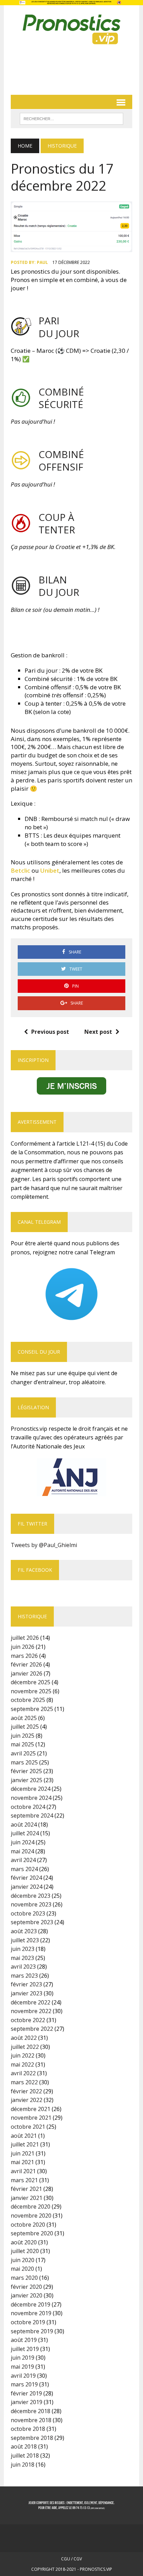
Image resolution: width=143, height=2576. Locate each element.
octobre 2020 (28, 2225)
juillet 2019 (25, 2349)
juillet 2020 (25, 2251)
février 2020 (26, 2287)
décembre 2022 (31, 2002)
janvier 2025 (27, 1780)
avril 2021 (23, 2171)
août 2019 (24, 2340)
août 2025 (24, 1718)
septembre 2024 (32, 1815)
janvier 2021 (27, 2198)
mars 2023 (24, 1976)
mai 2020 (22, 2269)
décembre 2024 (31, 1789)
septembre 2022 (32, 2029)
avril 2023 (23, 1967)
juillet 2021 (25, 2144)
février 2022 (26, 2091)
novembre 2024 (31, 1798)
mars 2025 (24, 1762)
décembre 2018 (31, 2411)
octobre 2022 (28, 2020)
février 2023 (26, 1984)
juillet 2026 (25, 1638)
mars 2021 (24, 2180)
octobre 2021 (28, 2127)
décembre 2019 (31, 2304)
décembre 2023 (31, 1896)
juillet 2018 (25, 2455)
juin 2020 (23, 2260)
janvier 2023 (27, 1993)
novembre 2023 (31, 1904)
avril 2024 (23, 1860)
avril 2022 (23, 2073)
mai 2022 (22, 2064)
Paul (42, 262)
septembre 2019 (32, 2331)
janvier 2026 (27, 1673)
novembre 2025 (31, 1691)
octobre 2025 (28, 1700)
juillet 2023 (25, 1940)
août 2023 (24, 1931)
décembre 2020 (31, 2207)
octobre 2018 (28, 2429)
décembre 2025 (31, 1682)
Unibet (50, 870)
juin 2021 (23, 2153)
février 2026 (26, 1664)
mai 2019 (22, 2367)
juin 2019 (23, 2358)
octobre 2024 (28, 1807)
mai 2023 (22, 1958)
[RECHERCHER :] (71, 118)
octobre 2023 (28, 1913)
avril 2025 (23, 1753)
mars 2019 (24, 2384)
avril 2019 (23, 2376)
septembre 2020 (32, 2233)
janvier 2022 (27, 2100)
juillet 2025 (25, 1727)
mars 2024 (24, 1869)
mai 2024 (22, 1851)
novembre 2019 (31, 2313)
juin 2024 (23, 1842)
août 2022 (24, 2038)
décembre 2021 (31, 2109)
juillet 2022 (25, 2047)
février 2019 (26, 2393)
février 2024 (26, 1878)
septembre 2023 (32, 1922)
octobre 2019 (28, 2322)
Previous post (50, 1032)
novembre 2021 (31, 2118)
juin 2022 (23, 2055)
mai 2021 (22, 2162)
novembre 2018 (31, 2420)
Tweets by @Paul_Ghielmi (44, 1545)
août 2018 (24, 2446)
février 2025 (26, 1771)
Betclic (21, 870)
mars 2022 (24, 2082)
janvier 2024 (27, 1887)
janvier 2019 (27, 2402)
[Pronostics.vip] (71, 30)
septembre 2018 (32, 2438)
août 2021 (24, 2136)
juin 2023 (23, 1949)
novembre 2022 (31, 2011)
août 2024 (24, 1825)
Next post (98, 1032)
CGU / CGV (71, 2559)
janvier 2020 (27, 2295)
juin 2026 (23, 1647)
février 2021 (26, 2189)
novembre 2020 (31, 2216)
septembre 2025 (32, 1709)
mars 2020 (24, 2278)
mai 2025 (22, 1744)
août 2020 (24, 2242)
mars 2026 (24, 1656)
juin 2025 (23, 1736)
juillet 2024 (25, 1833)
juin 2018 (23, 2465)
